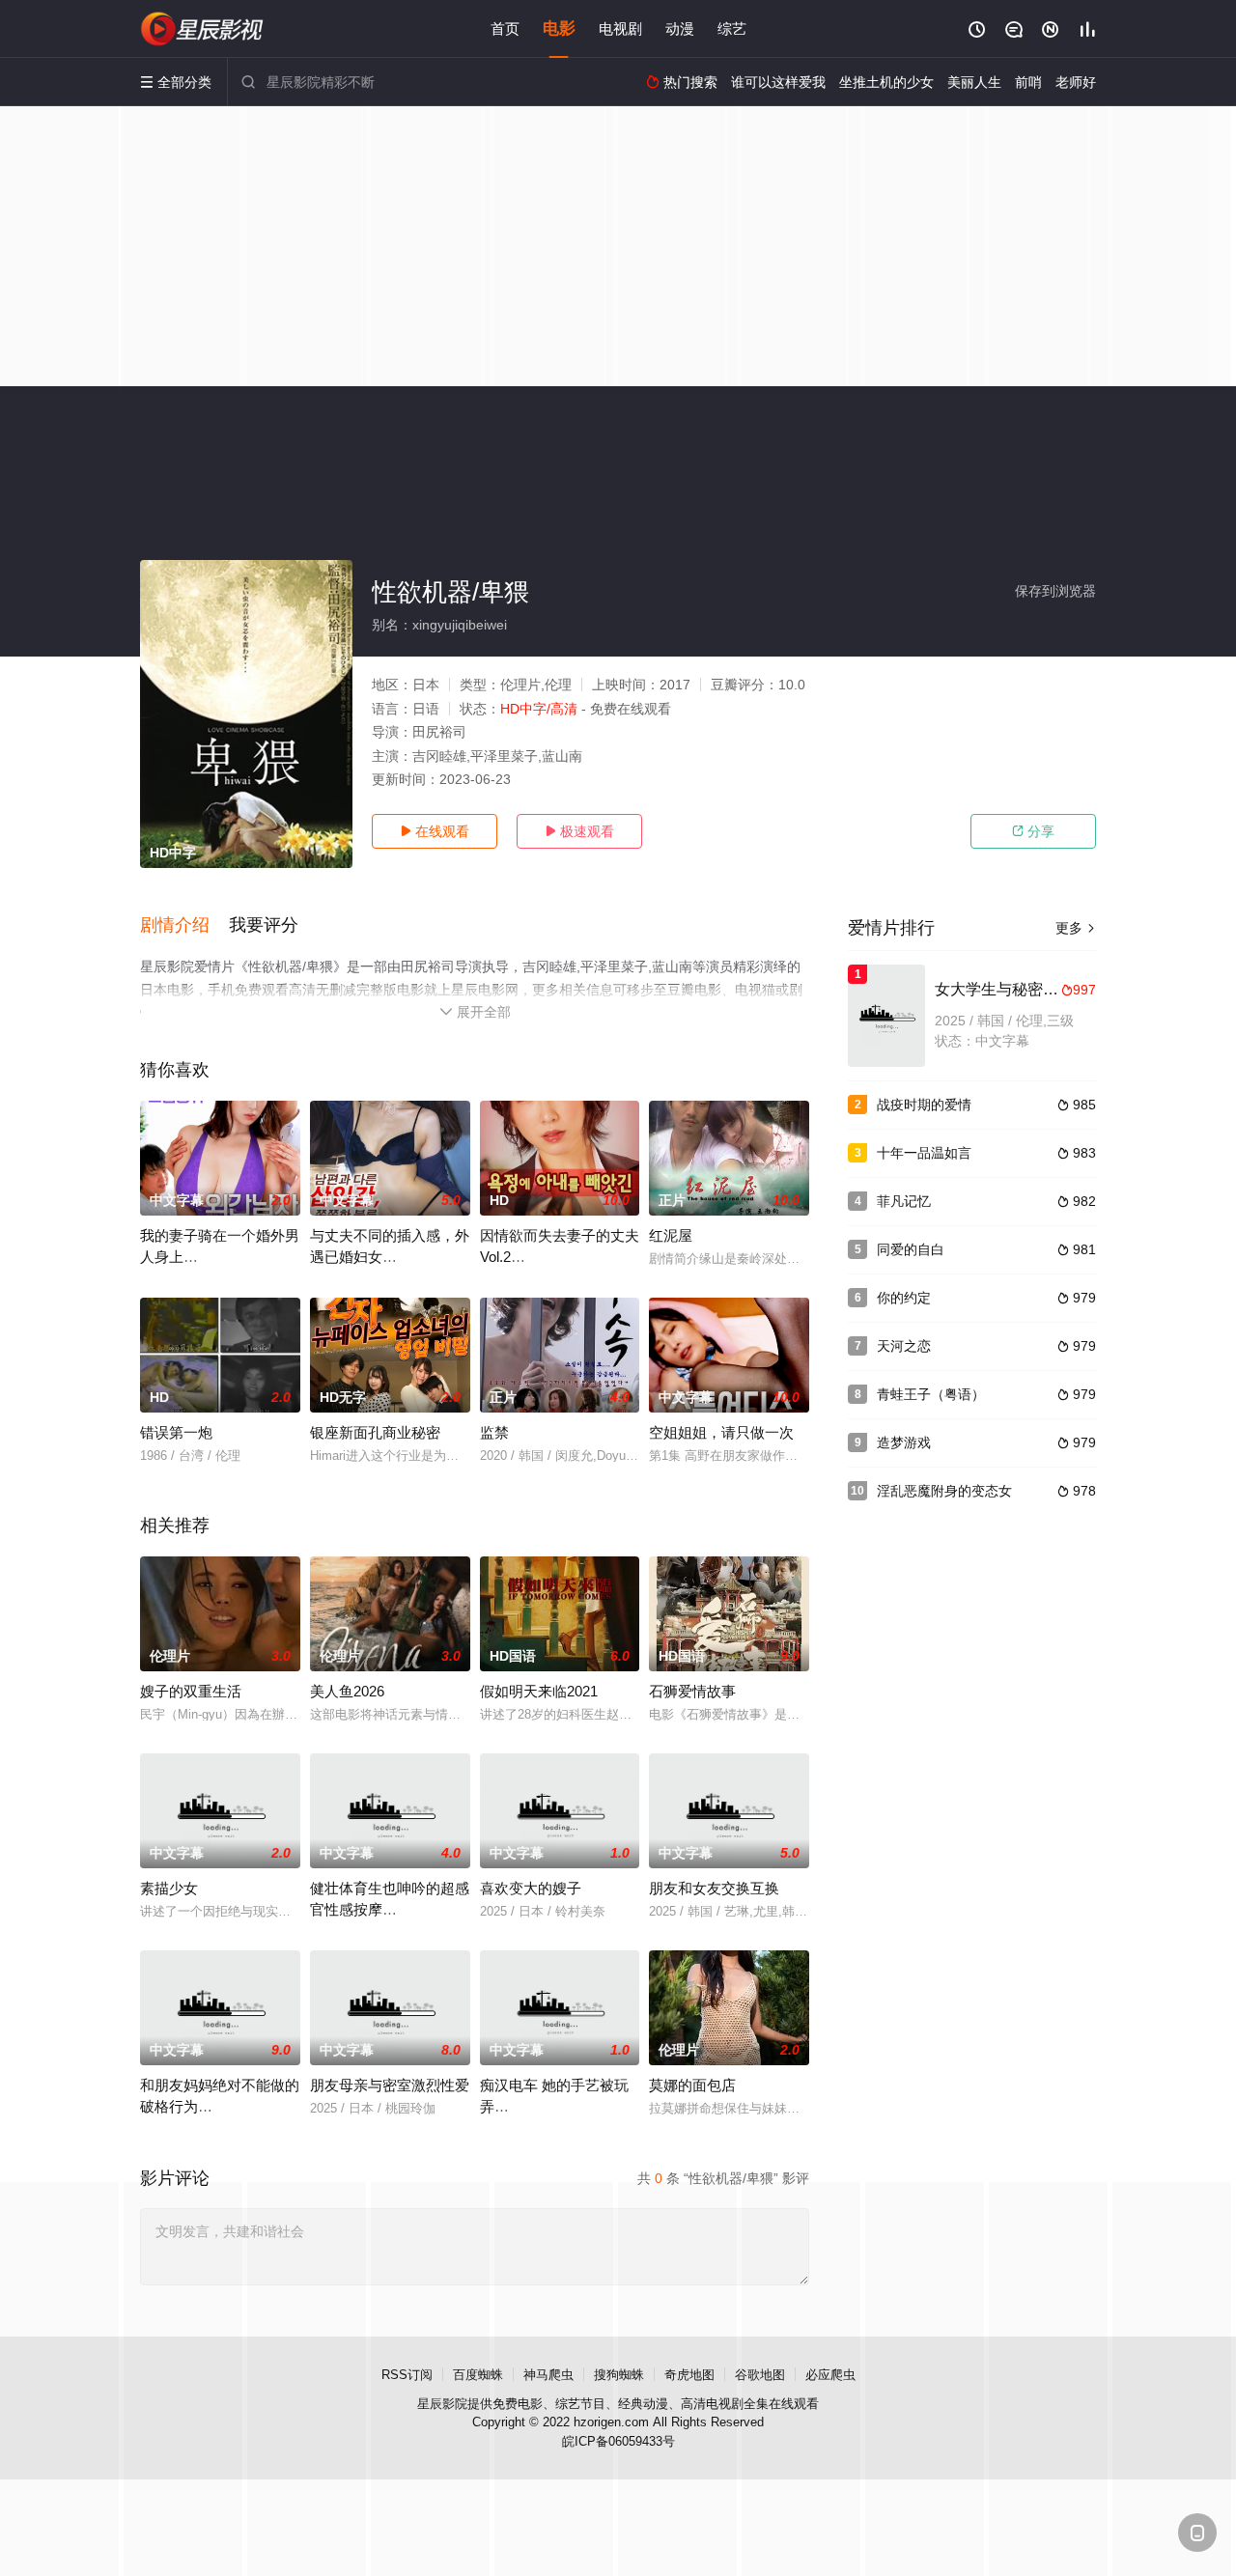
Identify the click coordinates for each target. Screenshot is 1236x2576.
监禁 (494, 1432)
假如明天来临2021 (539, 1691)
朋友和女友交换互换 (714, 1888)
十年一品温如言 (924, 1153)
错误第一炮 (176, 1432)
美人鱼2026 (347, 1691)
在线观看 (435, 831)
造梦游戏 (904, 1442)
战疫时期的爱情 (924, 1105)
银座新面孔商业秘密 (375, 1432)
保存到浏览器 (1055, 591)
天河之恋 (904, 1346)
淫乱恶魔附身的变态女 (944, 1491)
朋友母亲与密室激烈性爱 (390, 2085)
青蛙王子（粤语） (931, 1394)
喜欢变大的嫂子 (531, 1888)
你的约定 (904, 1298)
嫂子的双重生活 (191, 1691)
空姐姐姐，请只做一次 (721, 1432)
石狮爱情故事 (692, 1691)
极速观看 (579, 831)
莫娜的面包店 (692, 2085)
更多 (1076, 928)
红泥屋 (671, 1235)
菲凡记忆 (904, 1201)
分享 (1033, 831)
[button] (184, 926)
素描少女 (169, 1888)
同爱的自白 (911, 1249)
